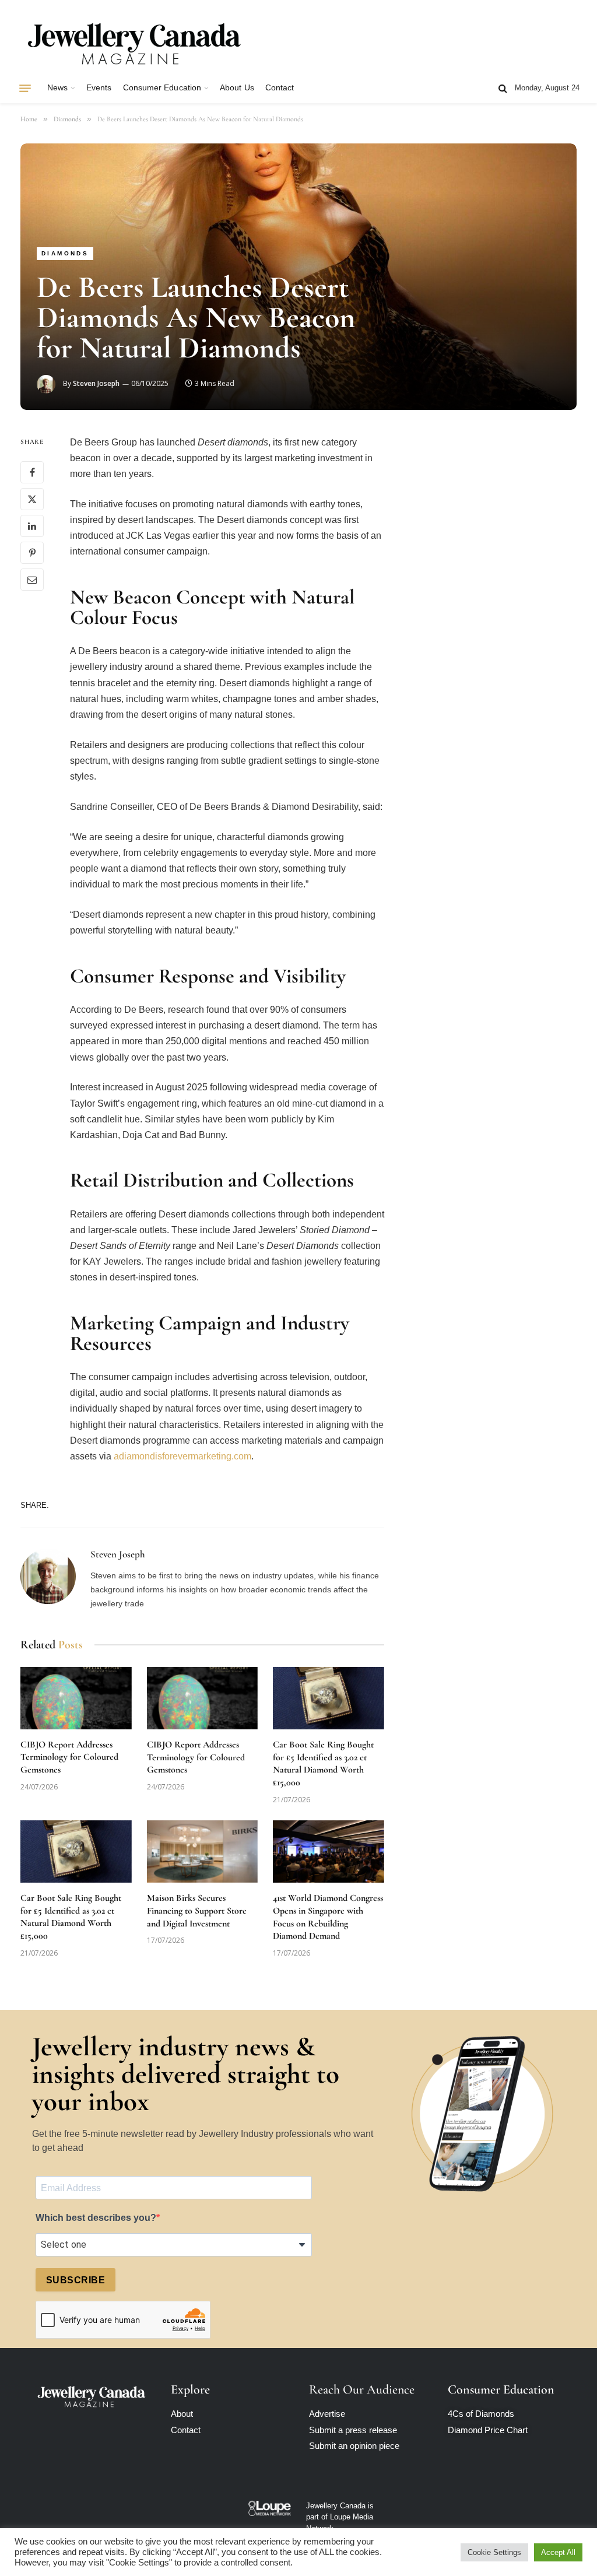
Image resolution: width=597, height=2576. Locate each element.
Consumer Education (162, 88)
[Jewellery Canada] (134, 43)
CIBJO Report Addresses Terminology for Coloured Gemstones (69, 1757)
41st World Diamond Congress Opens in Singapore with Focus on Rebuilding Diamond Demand (328, 1917)
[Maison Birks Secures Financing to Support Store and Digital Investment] (203, 1852)
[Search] (503, 88)
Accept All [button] (558, 2552)
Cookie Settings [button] (494, 2552)
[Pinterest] (32, 553)
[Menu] (25, 88)
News (57, 88)
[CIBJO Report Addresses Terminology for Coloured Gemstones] (76, 1698)
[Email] (32, 580)
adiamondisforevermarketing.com (181, 1456)
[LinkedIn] (32, 526)
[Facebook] (32, 472)
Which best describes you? (96, 2218)
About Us (237, 88)
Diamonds (65, 253)
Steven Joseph (96, 383)
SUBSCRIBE (75, 2280)
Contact (280, 88)
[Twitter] (32, 499)
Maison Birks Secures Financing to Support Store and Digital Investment (197, 1911)
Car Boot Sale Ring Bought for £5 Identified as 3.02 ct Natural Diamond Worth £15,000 (323, 1763)
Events (99, 88)
